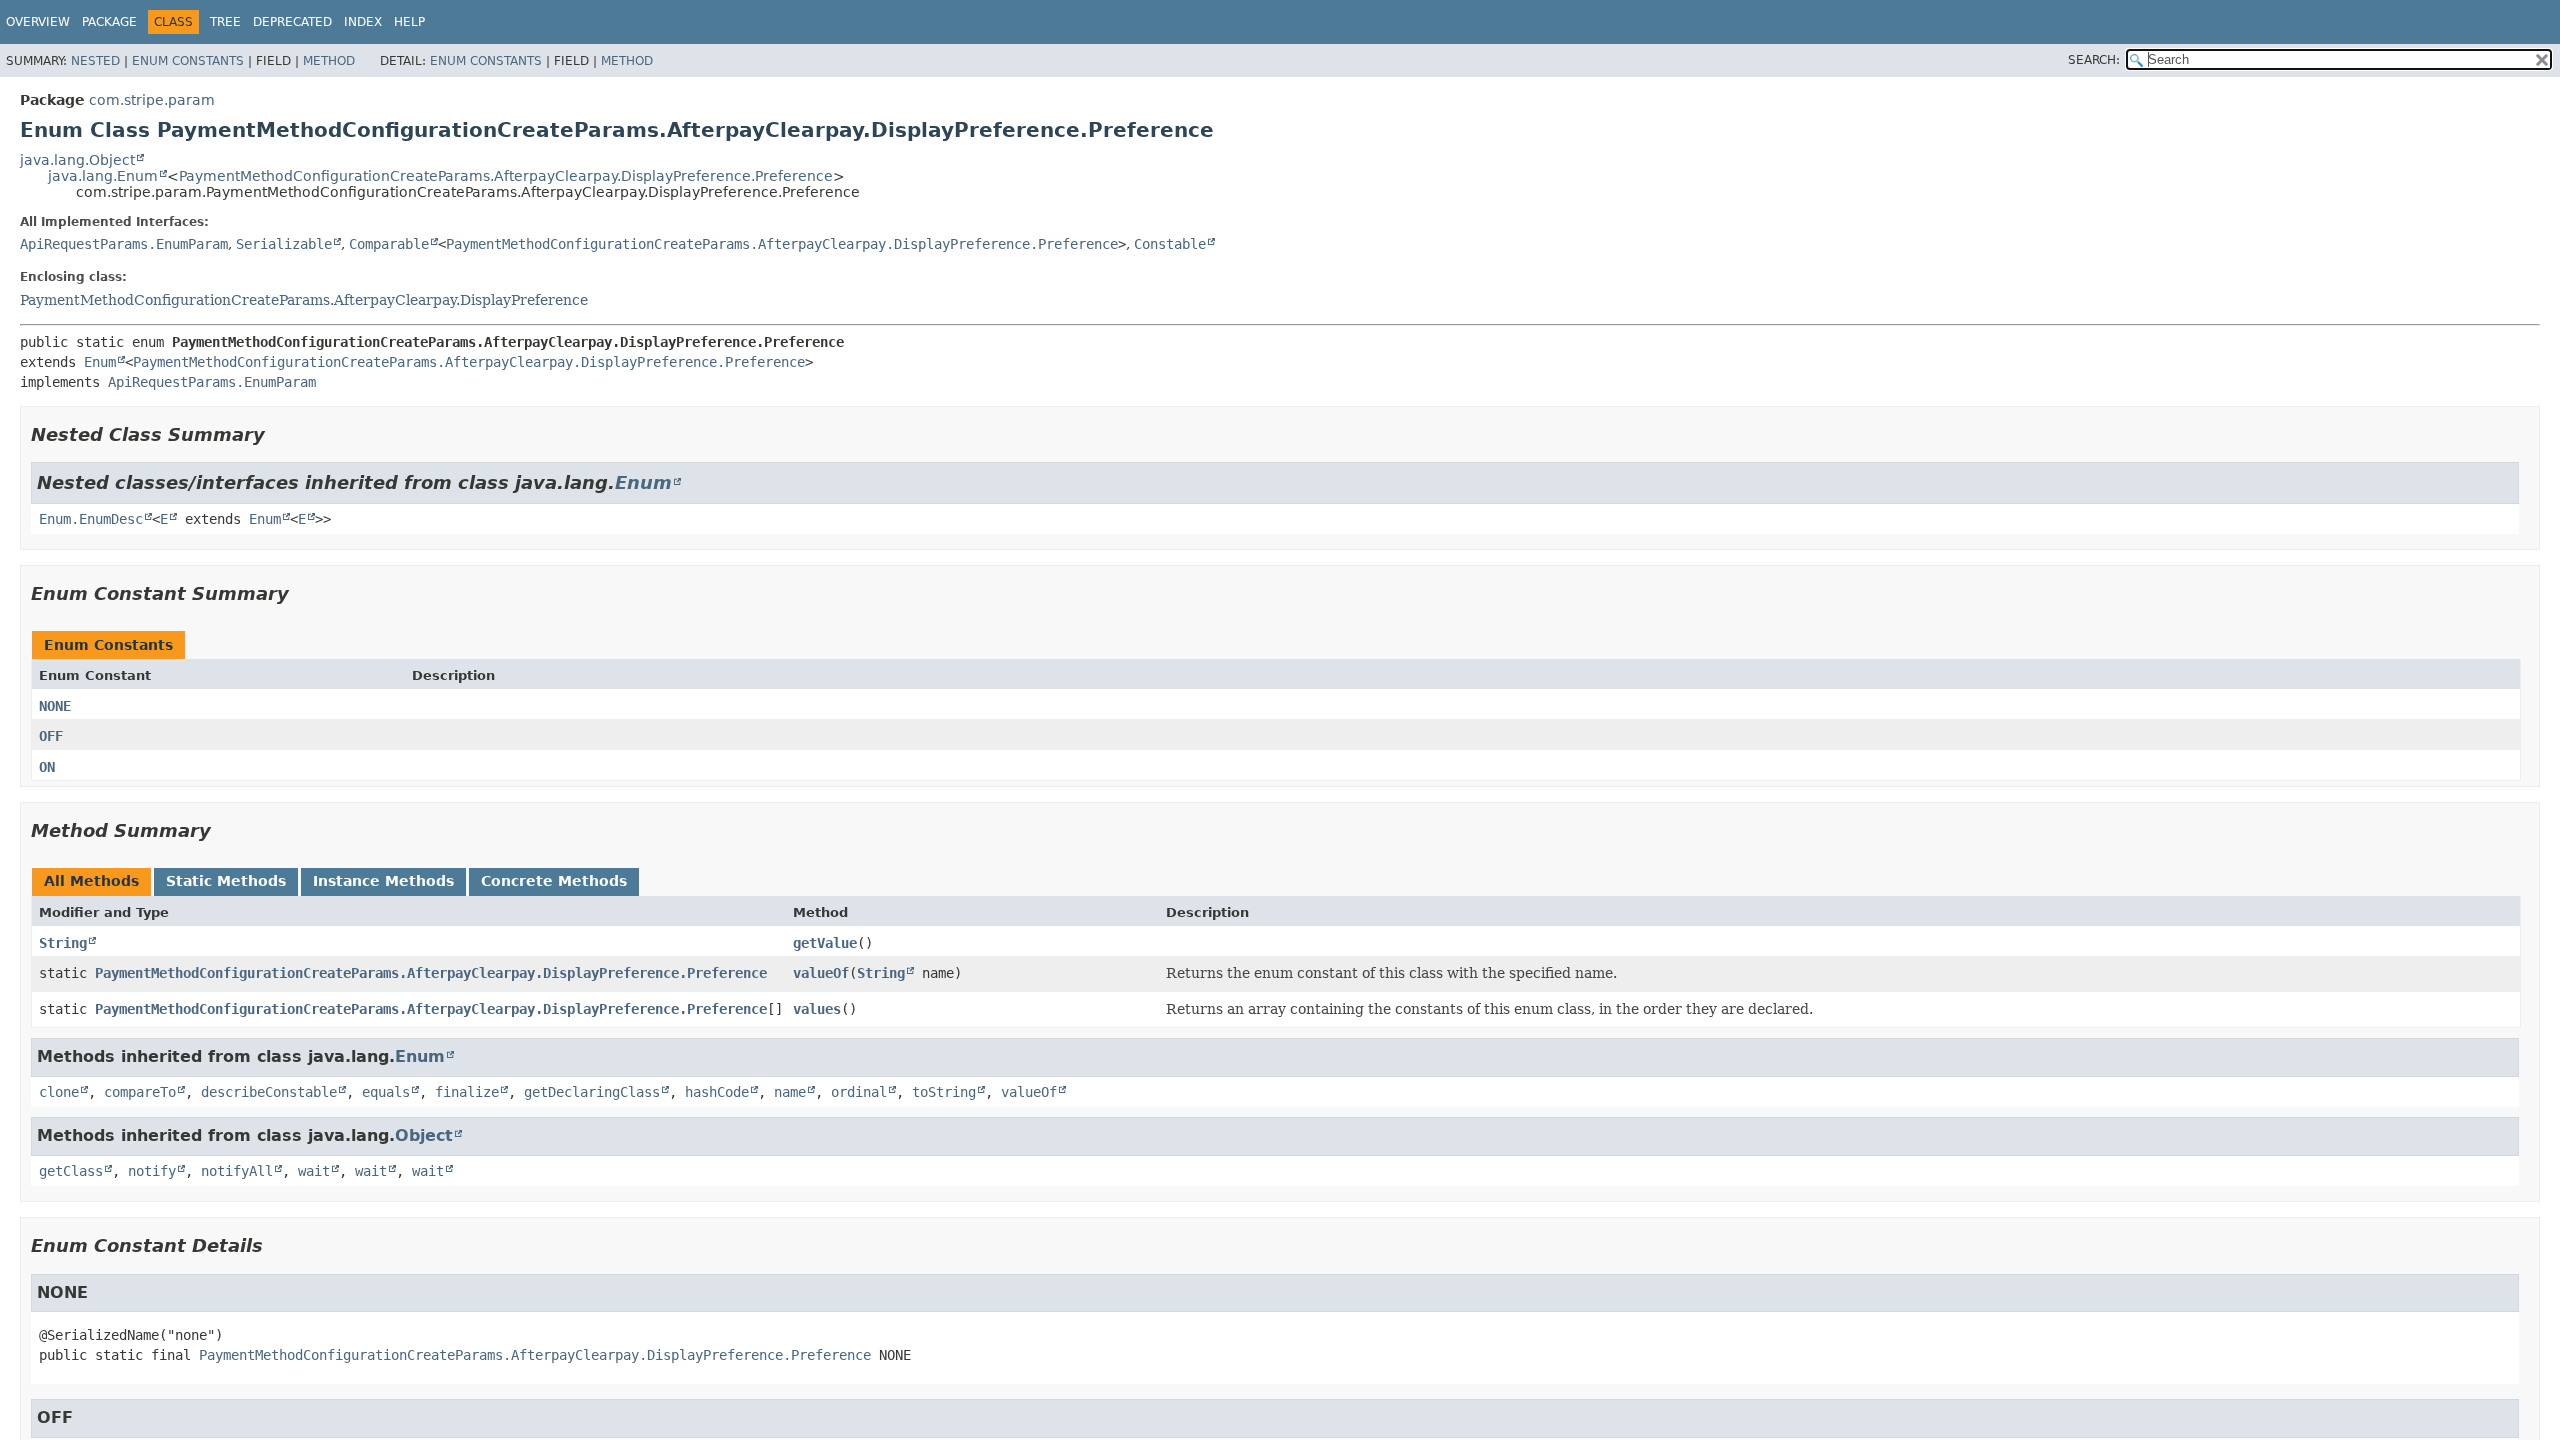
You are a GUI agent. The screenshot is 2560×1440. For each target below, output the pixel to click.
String (63, 943)
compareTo (140, 1092)
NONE (55, 706)
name (790, 1092)
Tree (225, 22)
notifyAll (237, 1171)
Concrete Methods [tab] (554, 881)
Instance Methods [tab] (383, 881)
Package (109, 22)
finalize (467, 1092)
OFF (51, 736)
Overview (38, 22)
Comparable (389, 244)
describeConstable (269, 1092)
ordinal (859, 1092)
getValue (825, 943)
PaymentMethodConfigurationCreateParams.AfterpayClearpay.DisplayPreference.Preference (506, 176)
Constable (1170, 244)
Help (409, 22)
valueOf (821, 973)
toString (944, 1092)
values (817, 1009)
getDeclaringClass (592, 1092)
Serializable (284, 244)
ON (47, 767)
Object (424, 1135)
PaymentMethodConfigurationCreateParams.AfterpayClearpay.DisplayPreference (304, 300)
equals (386, 1092)
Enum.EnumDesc (91, 519)
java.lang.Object (77, 160)
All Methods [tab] (91, 881)
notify (152, 1171)
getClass (71, 1171)
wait (314, 1171)
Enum (100, 362)
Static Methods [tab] (226, 881)
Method (329, 61)
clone (59, 1092)
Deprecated (292, 22)
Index (363, 22)
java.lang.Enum (103, 176)
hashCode (717, 1092)
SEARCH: (2094, 60)
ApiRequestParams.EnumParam (124, 244)
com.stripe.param (152, 100)
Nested (95, 61)
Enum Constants (188, 61)
